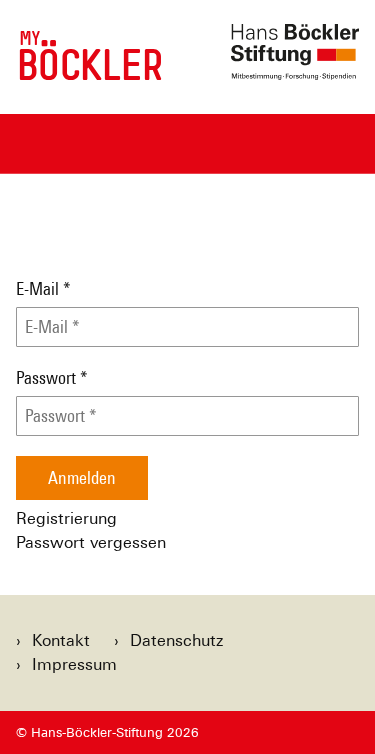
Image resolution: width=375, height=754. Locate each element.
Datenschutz (176, 640)
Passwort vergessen (91, 542)
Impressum (74, 664)
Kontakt (61, 640)
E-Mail (43, 289)
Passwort (52, 378)
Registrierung (66, 518)
